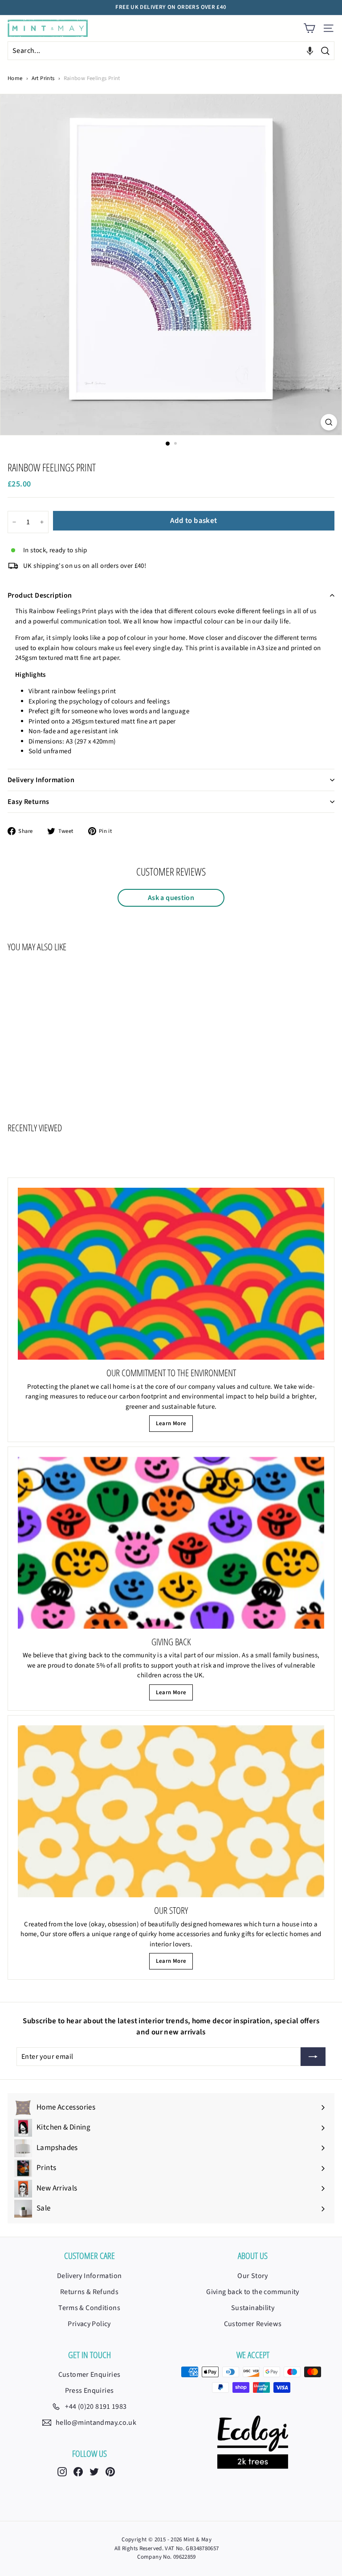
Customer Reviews (253, 2324)
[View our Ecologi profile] (253, 2442)
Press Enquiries (90, 2391)
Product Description (40, 595)
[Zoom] (329, 422)
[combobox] (171, 51)
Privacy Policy (89, 2324)
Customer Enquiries (90, 2375)
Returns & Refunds (89, 2292)
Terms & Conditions (89, 2308)
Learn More (171, 1423)
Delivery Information (41, 780)
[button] (310, 51)
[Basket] (309, 28)
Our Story (252, 2276)
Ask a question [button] (171, 898)
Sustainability (253, 2308)
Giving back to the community (253, 2292)
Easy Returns (28, 802)
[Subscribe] (313, 2057)
